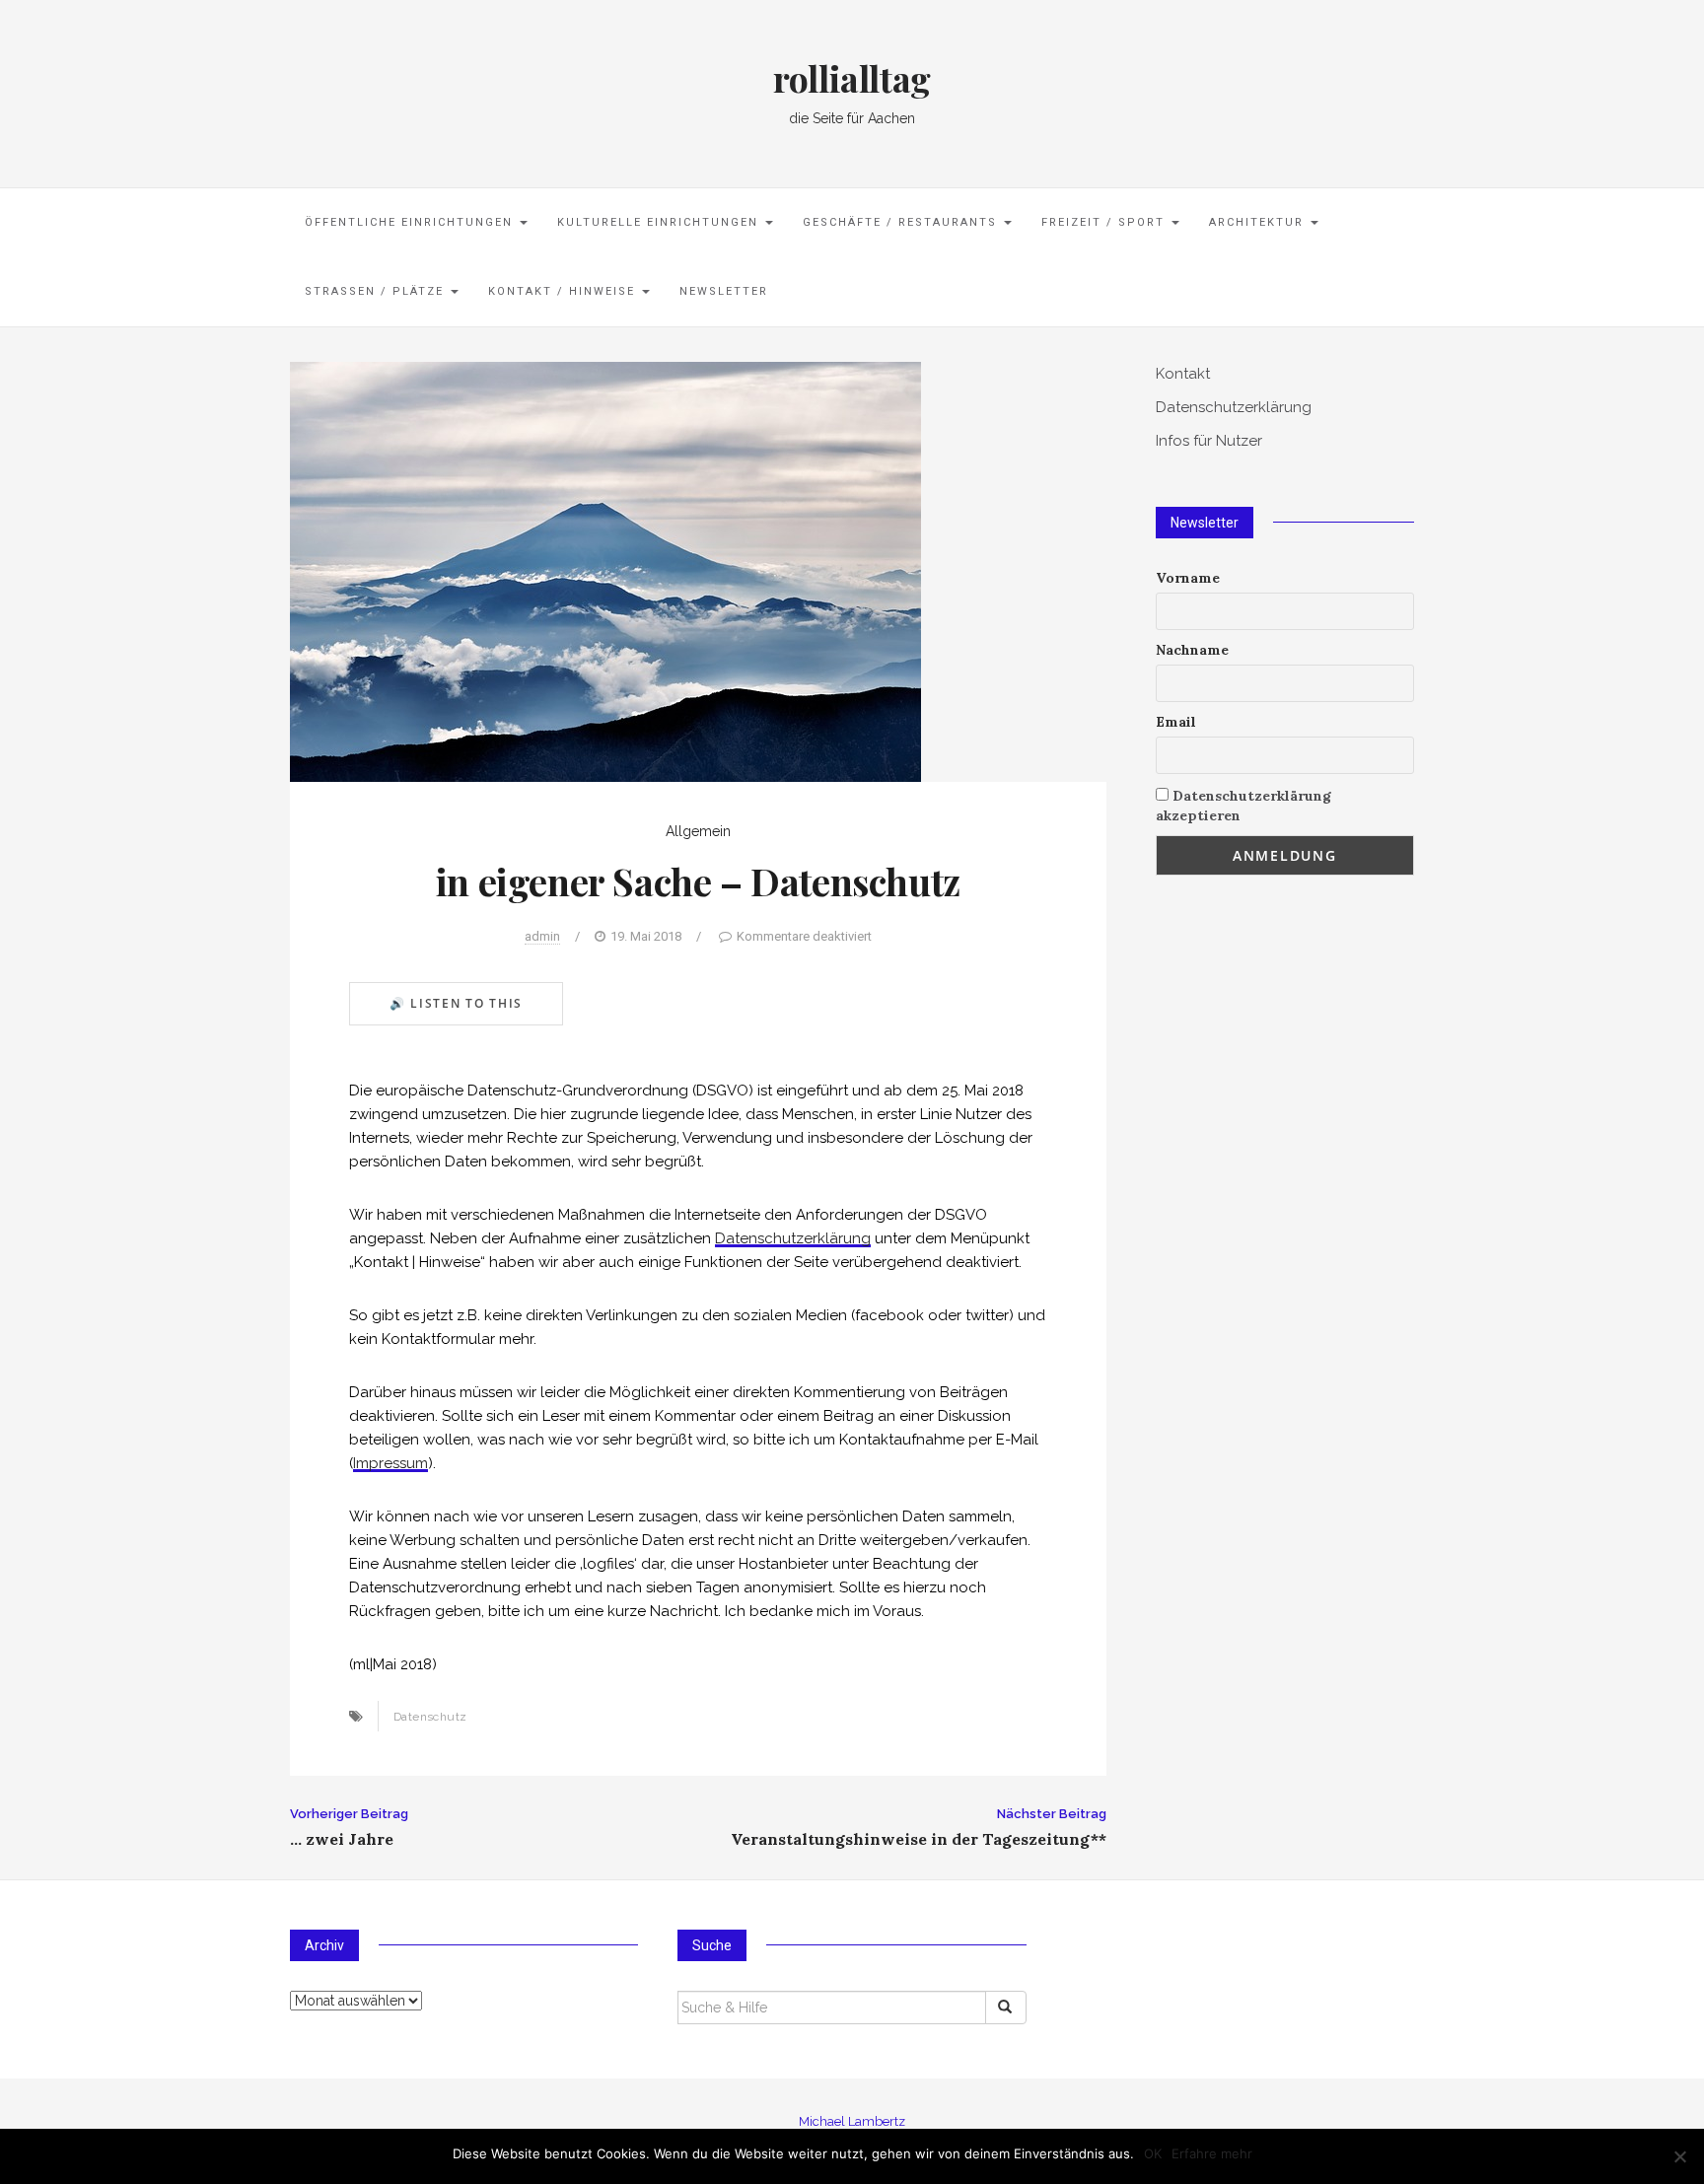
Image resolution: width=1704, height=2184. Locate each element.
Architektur (1259, 222)
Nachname (1192, 650)
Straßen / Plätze (377, 291)
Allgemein (698, 831)
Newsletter (724, 291)
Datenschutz (430, 1717)
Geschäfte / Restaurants (902, 222)
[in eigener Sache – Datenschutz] (605, 570)
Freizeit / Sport (1105, 222)
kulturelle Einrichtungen (660, 222)
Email (1176, 722)
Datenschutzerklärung (793, 1238)
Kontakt (1183, 374)
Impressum (390, 1463)
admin (542, 936)
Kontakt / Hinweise (564, 291)
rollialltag (852, 78)
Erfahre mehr (1212, 2153)
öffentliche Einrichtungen (411, 222)
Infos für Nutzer (1209, 441)
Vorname (1188, 578)
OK (1153, 2153)
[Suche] (1006, 2008)
